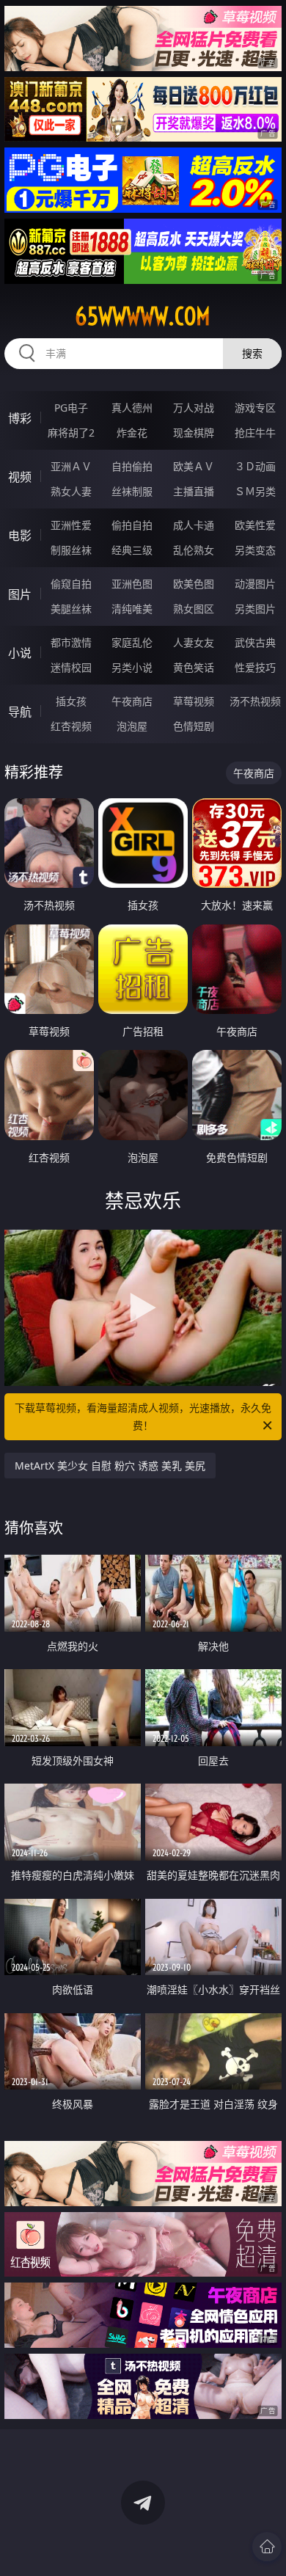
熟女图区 (194, 609)
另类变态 (255, 550)
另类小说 (132, 667)
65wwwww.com (143, 316)
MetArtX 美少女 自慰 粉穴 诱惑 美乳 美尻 (110, 1466)
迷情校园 (71, 667)
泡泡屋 (132, 726)
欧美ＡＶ (194, 466)
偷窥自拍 (71, 584)
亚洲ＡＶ (71, 466)
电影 (20, 536)
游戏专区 (255, 408)
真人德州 (132, 408)
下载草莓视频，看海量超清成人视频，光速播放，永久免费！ (143, 1416)
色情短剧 (194, 726)
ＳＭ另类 (255, 491)
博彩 (20, 418)
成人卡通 (194, 525)
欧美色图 (194, 584)
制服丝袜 (71, 550)
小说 (20, 653)
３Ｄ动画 (255, 466)
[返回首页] (267, 2547)
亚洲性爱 (71, 525)
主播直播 (194, 491)
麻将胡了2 (71, 433)
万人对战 (194, 408)
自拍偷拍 (132, 466)
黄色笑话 (194, 667)
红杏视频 (71, 726)
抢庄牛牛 (255, 433)
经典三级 (132, 550)
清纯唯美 (132, 609)
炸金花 (132, 433)
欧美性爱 (255, 525)
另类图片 (255, 609)
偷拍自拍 (132, 525)
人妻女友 (194, 642)
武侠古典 (255, 642)
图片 (20, 594)
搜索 (252, 353)
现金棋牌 (194, 433)
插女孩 (71, 701)
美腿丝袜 (71, 609)
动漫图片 (255, 584)
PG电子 (71, 408)
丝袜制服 (132, 491)
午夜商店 (132, 701)
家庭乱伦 (132, 642)
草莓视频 (194, 701)
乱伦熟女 (194, 550)
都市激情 (71, 642)
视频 (20, 477)
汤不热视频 (255, 701)
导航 (20, 712)
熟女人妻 (71, 491)
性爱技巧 (255, 667)
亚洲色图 (132, 584)
